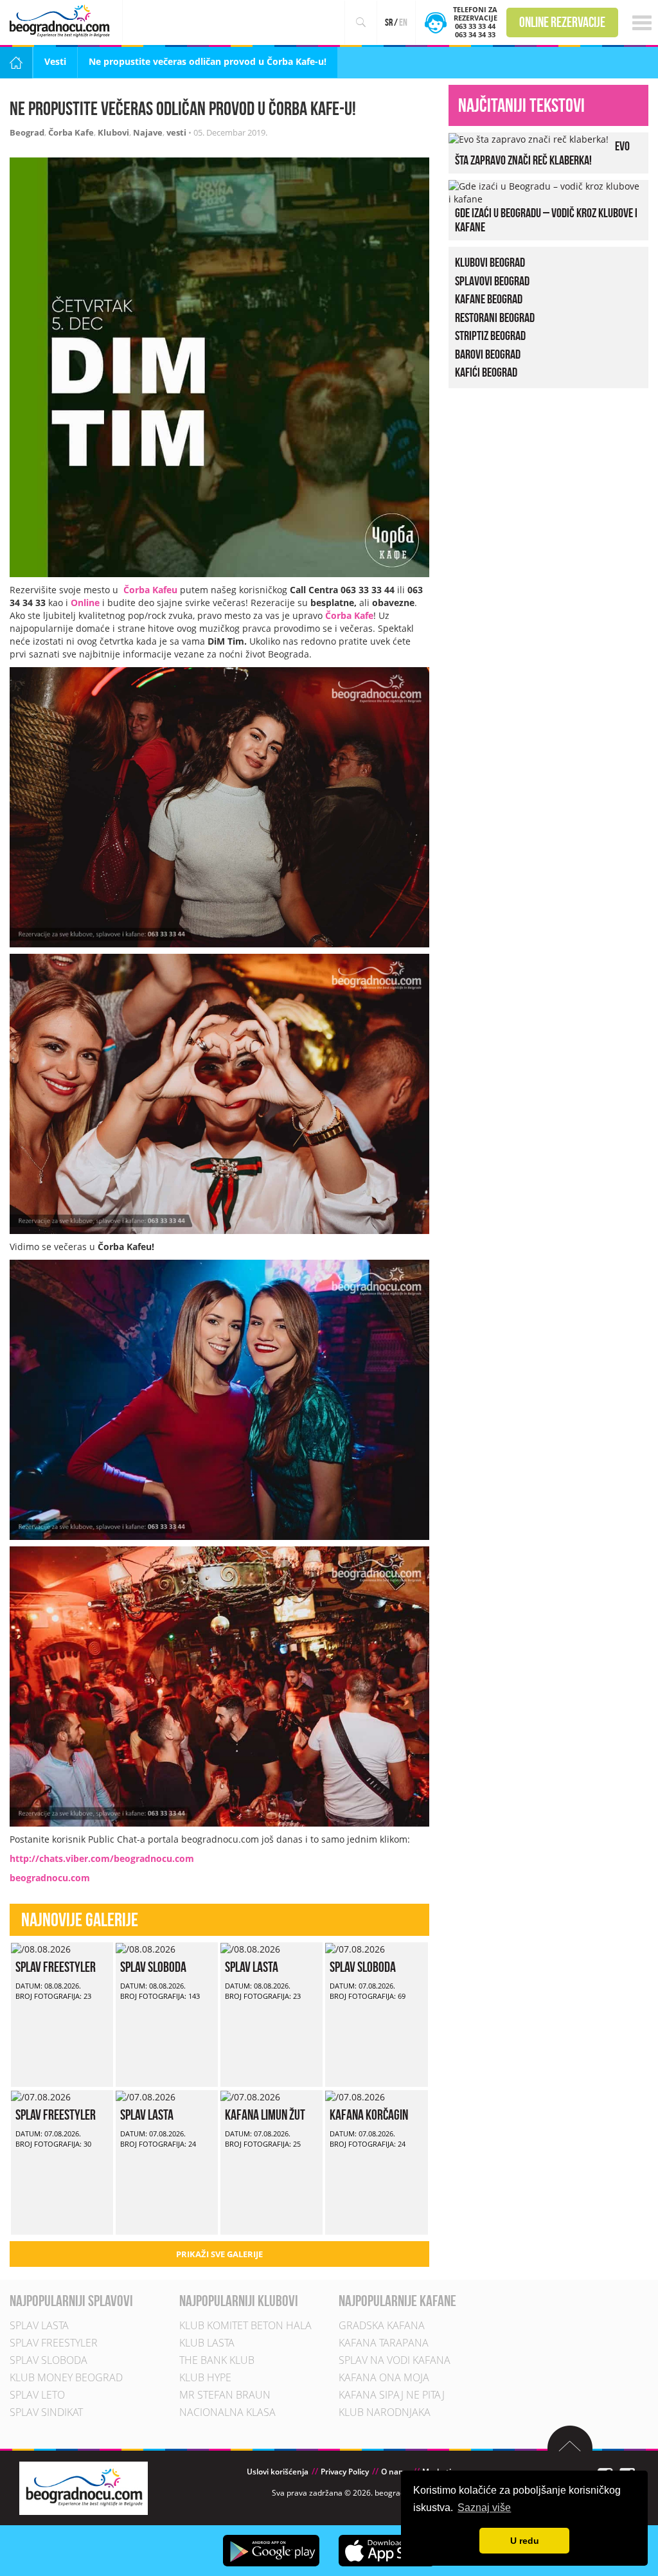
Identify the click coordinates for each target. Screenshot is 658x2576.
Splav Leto (37, 2395)
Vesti (55, 61)
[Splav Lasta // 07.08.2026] (146, 2096)
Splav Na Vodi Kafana (395, 2361)
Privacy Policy (345, 2472)
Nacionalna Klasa (227, 2413)
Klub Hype (205, 2378)
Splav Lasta (252, 1967)
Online (85, 603)
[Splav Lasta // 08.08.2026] (250, 1948)
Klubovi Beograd (490, 262)
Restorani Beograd (495, 317)
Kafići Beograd (486, 372)
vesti (176, 132)
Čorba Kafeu (150, 590)
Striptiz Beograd (490, 335)
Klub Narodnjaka (385, 2413)
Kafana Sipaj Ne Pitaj (392, 2395)
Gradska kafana (382, 2326)
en (403, 22)
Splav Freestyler (56, 1967)
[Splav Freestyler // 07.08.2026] (41, 2096)
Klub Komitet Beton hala (245, 2326)
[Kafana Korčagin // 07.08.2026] (355, 2096)
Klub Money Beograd (66, 2378)
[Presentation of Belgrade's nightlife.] (61, 21)
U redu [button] (525, 2541)
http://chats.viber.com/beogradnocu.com (102, 1858)
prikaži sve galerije (219, 2254)
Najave (148, 132)
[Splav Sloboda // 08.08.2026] (146, 1948)
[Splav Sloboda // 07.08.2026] (355, 1948)
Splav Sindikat (46, 2413)
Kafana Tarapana (384, 2343)
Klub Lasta (207, 2343)
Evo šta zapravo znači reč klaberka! (542, 153)
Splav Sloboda (153, 1967)
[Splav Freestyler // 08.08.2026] (41, 1948)
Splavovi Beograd (492, 280)
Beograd (27, 132)
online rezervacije (562, 22)
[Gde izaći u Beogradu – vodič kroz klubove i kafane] (545, 191)
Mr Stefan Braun (225, 2395)
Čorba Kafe (71, 132)
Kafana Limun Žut (265, 2115)
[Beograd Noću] (84, 2488)
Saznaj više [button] (484, 2508)
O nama (396, 2472)
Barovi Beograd (488, 353)
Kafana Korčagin (369, 2115)
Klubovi (113, 132)
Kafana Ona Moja (384, 2378)
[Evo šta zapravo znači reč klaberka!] (529, 139)
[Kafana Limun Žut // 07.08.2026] (250, 2096)
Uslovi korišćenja (278, 2472)
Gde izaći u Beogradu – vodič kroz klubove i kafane (546, 220)
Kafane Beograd (489, 299)
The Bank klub (217, 2361)
